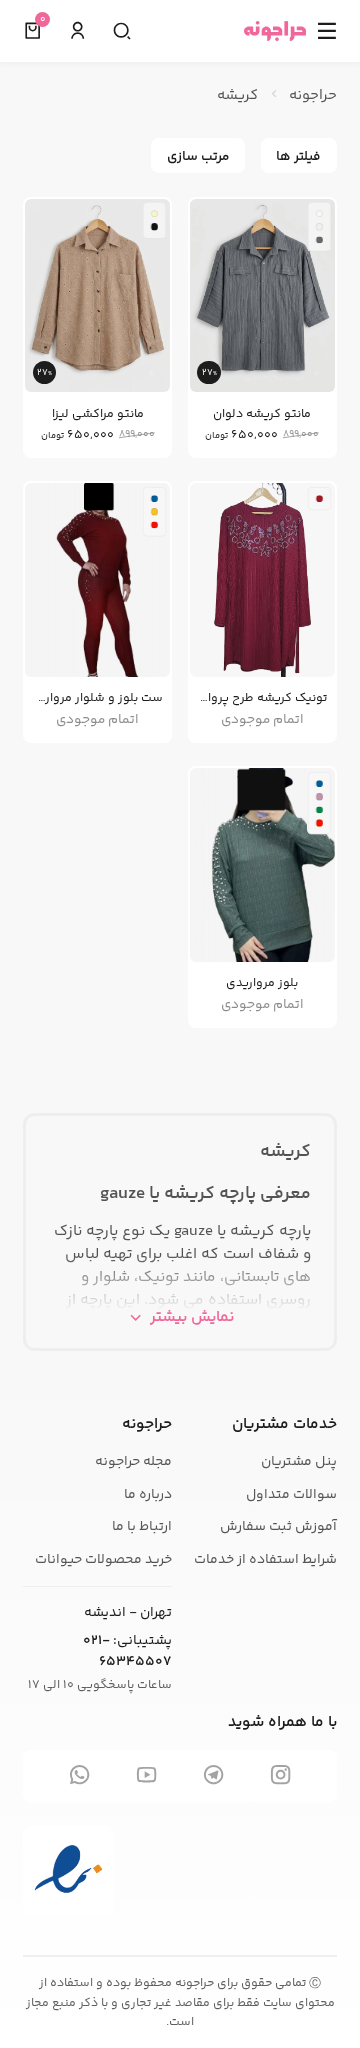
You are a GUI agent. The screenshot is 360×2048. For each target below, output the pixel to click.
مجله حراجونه (133, 1462)
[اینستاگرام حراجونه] (280, 1776)
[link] (262, 330)
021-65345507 (127, 1651)
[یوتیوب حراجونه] (146, 1776)
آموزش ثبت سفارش (278, 1527)
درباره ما (148, 1495)
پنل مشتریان (299, 1462)
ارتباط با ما (142, 1527)
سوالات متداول (291, 1495)
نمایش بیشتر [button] (192, 1317)
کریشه (285, 1152)
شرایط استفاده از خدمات (265, 1560)
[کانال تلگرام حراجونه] (213, 1776)
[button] (77, 31)
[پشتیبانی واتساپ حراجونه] (79, 1776)
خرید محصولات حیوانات (103, 1560)
